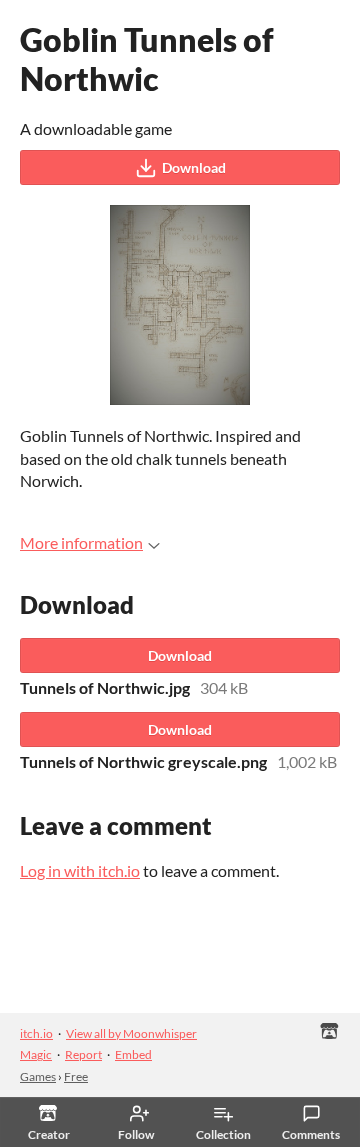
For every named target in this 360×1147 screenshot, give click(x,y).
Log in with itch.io (80, 870)
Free (76, 1076)
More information (81, 542)
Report (83, 1054)
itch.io (36, 1033)
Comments (311, 1134)
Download (194, 167)
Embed (133, 1054)
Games (38, 1076)
